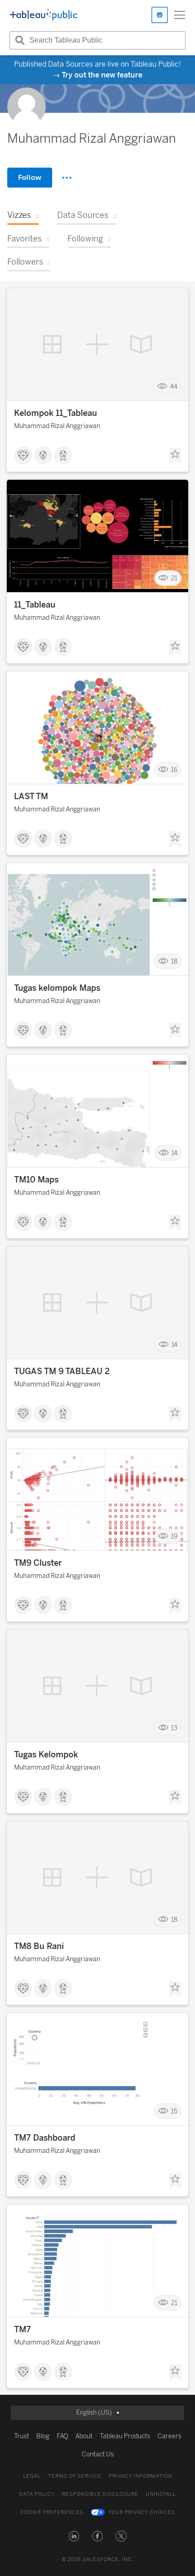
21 (174, 578)
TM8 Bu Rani (39, 1946)
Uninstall (161, 2494)
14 (174, 1153)
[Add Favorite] (175, 456)
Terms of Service (75, 2476)
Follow (30, 177)
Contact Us (98, 2454)
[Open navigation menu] (180, 15)
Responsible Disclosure (100, 2494)
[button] (74, 2536)
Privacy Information (141, 2476)
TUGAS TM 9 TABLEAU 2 (62, 1371)
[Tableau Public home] (44, 15)
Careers (169, 2436)
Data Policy (37, 2494)
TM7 (22, 2330)
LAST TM (31, 796)
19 (174, 1536)
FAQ (62, 2436)
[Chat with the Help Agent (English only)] (160, 15)
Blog (43, 2436)
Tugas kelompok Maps (57, 988)
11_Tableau (35, 605)
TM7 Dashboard (45, 2138)
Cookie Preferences (52, 2512)
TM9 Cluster (38, 1563)
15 (174, 2111)
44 (174, 387)
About (84, 2436)
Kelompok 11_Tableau (56, 413)
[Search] (19, 40)
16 (174, 770)
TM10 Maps (36, 1180)
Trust (22, 2436)
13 (174, 1728)
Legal (32, 2476)
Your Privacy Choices (142, 2512)
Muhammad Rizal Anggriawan (57, 426)
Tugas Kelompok (46, 1755)
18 (174, 962)
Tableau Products (125, 2436)
